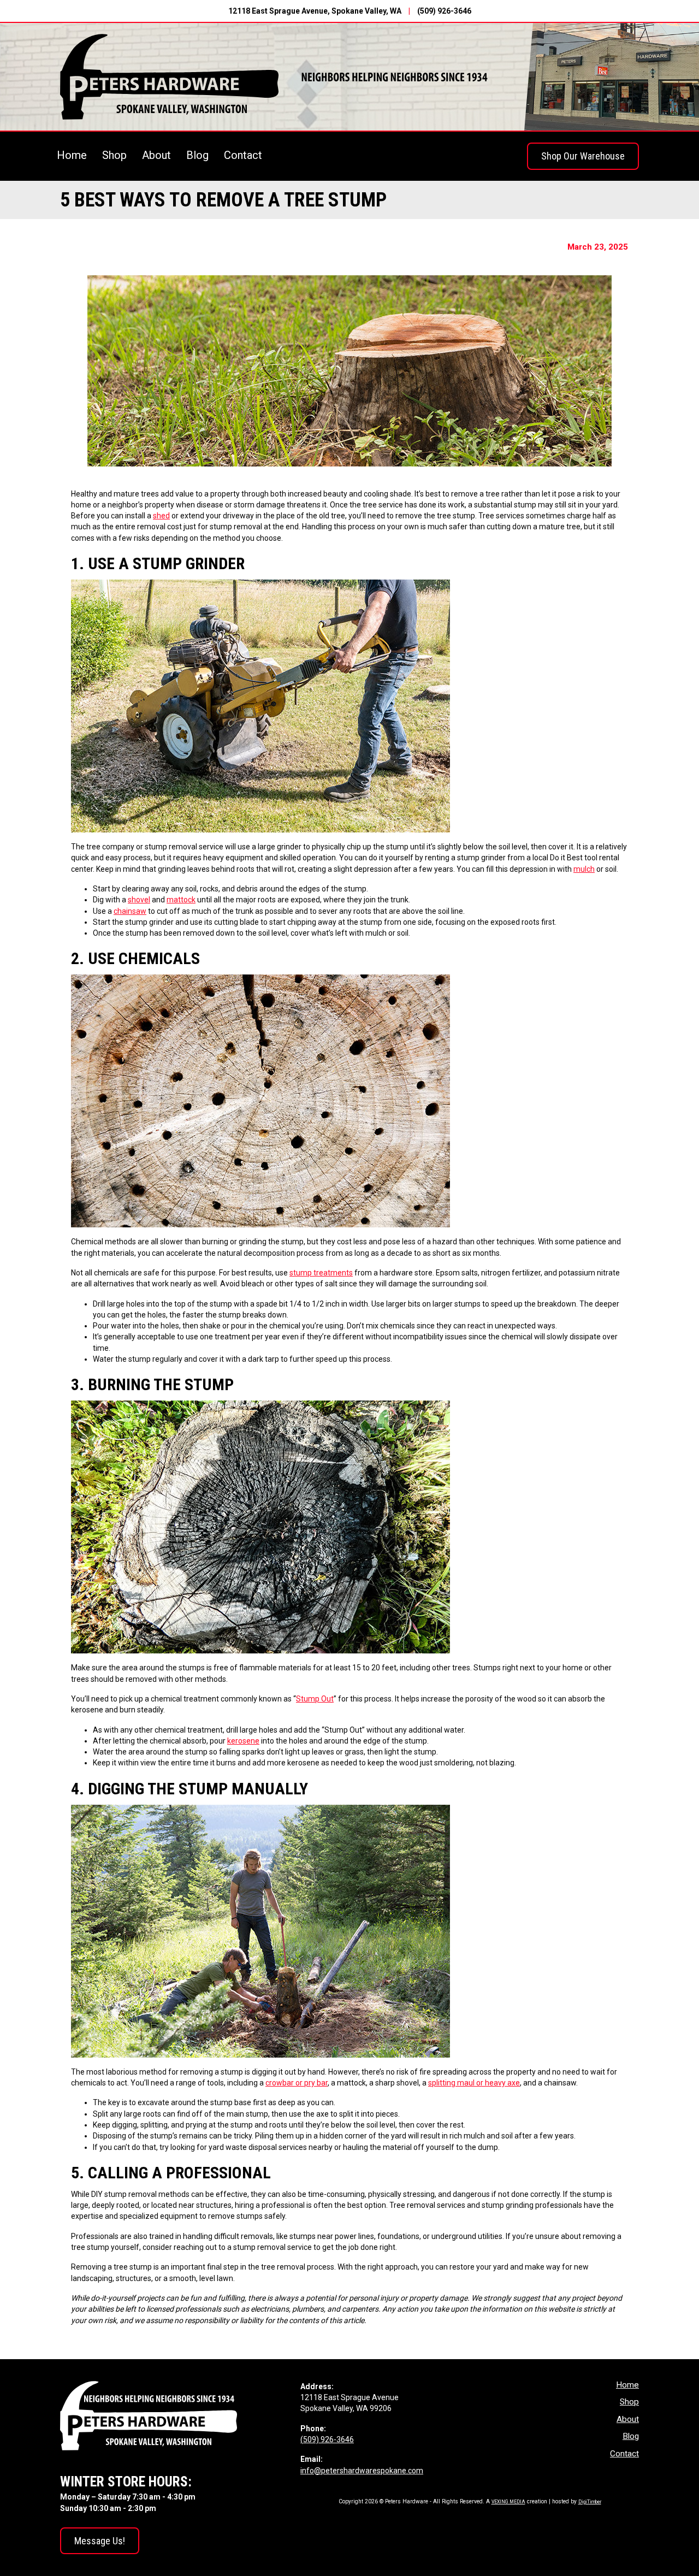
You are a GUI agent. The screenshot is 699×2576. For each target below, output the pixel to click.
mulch (584, 869)
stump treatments (321, 1273)
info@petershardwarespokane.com (362, 2471)
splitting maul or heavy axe (474, 2083)
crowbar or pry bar (297, 2083)
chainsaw (130, 911)
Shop (114, 155)
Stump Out (315, 1699)
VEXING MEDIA (508, 2502)
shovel (139, 900)
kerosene (243, 1741)
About (156, 155)
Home (72, 155)
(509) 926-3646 (444, 11)
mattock (181, 900)
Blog (197, 155)
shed (161, 516)
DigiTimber (590, 2502)
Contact (243, 155)
